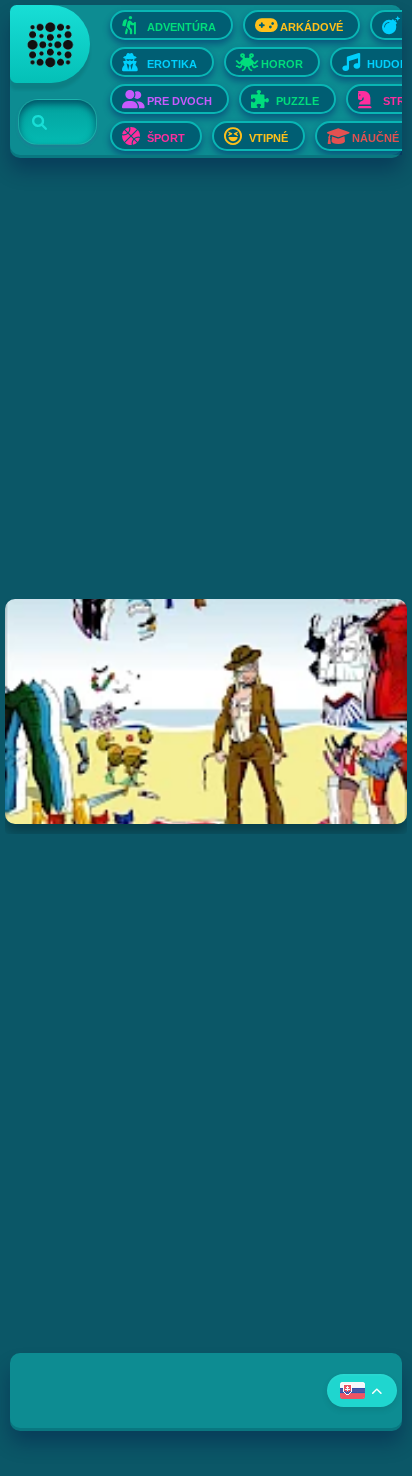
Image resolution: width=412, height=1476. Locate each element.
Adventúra (181, 27)
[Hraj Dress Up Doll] (205, 711)
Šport (166, 138)
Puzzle (297, 101)
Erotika (172, 64)
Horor (282, 64)
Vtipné (268, 138)
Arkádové (311, 27)
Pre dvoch (179, 101)
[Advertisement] (206, 393)
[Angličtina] (362, 1390)
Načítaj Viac (206, 874)
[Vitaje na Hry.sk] (50, 44)
